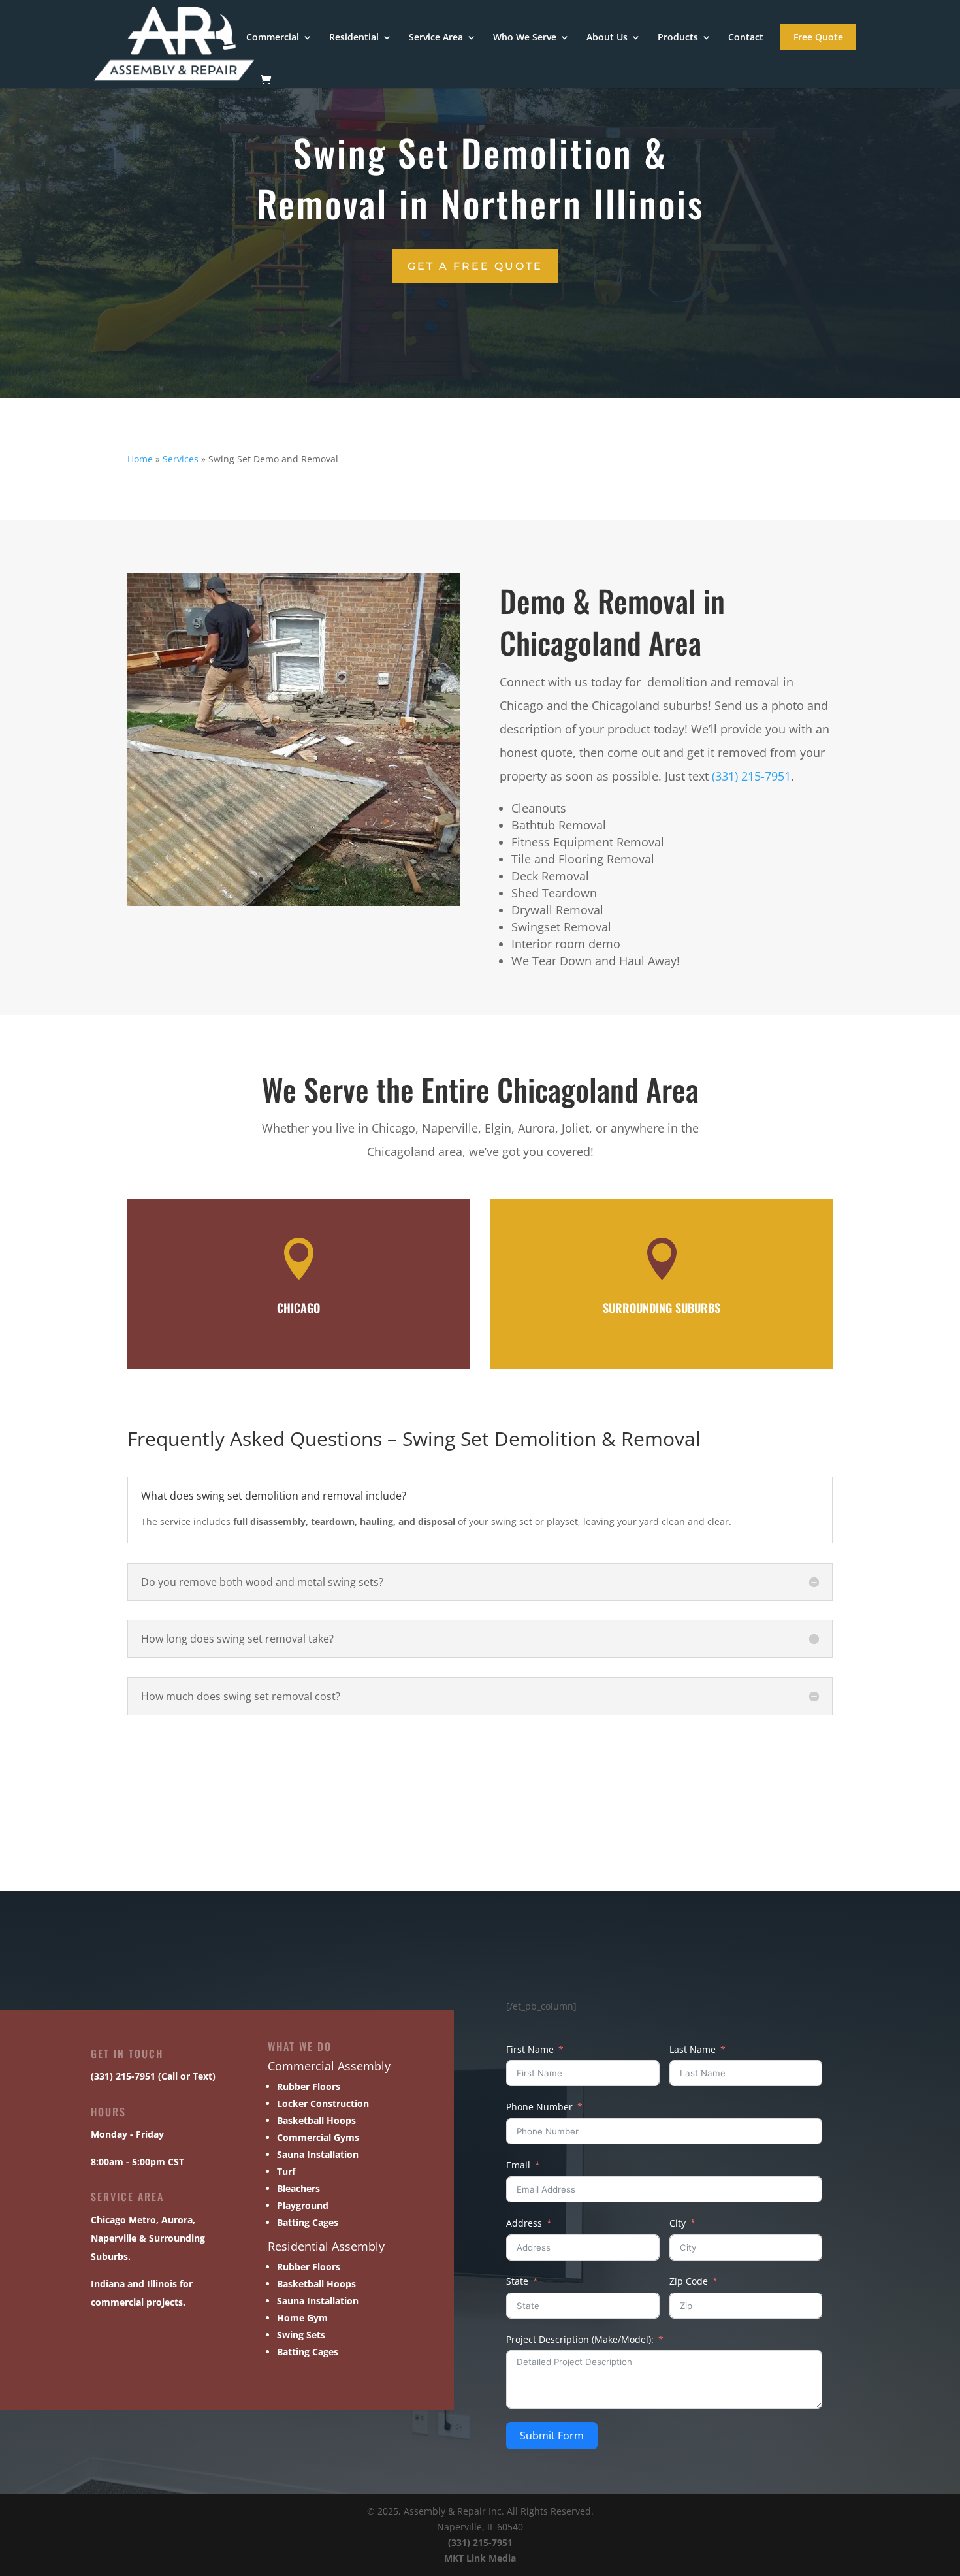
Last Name (693, 2049)
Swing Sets (301, 2335)
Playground (303, 2205)
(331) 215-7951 (751, 776)
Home (140, 459)
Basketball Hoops (316, 2120)
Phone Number (539, 2107)
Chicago (108, 2220)
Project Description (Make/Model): (580, 2339)
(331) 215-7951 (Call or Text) (153, 2076)
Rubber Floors (309, 2086)
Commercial (273, 38)
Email (518, 2165)
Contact (746, 38)
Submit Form (552, 2436)
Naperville (114, 2238)
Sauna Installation (318, 2154)
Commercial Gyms (318, 2137)
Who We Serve (525, 38)
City (678, 2223)
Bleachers (298, 2188)
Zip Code (689, 2281)
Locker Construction (323, 2103)
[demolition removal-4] (294, 902)
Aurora (177, 2220)
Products (678, 38)
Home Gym (302, 2318)
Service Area (436, 38)
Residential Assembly (326, 2246)
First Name (530, 2049)
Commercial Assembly (329, 2066)
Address (524, 2223)
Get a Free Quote (475, 266)
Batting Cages (308, 2222)
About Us (607, 38)
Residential (354, 38)
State (517, 2281)
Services (181, 459)
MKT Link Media (480, 2558)
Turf (286, 2171)
